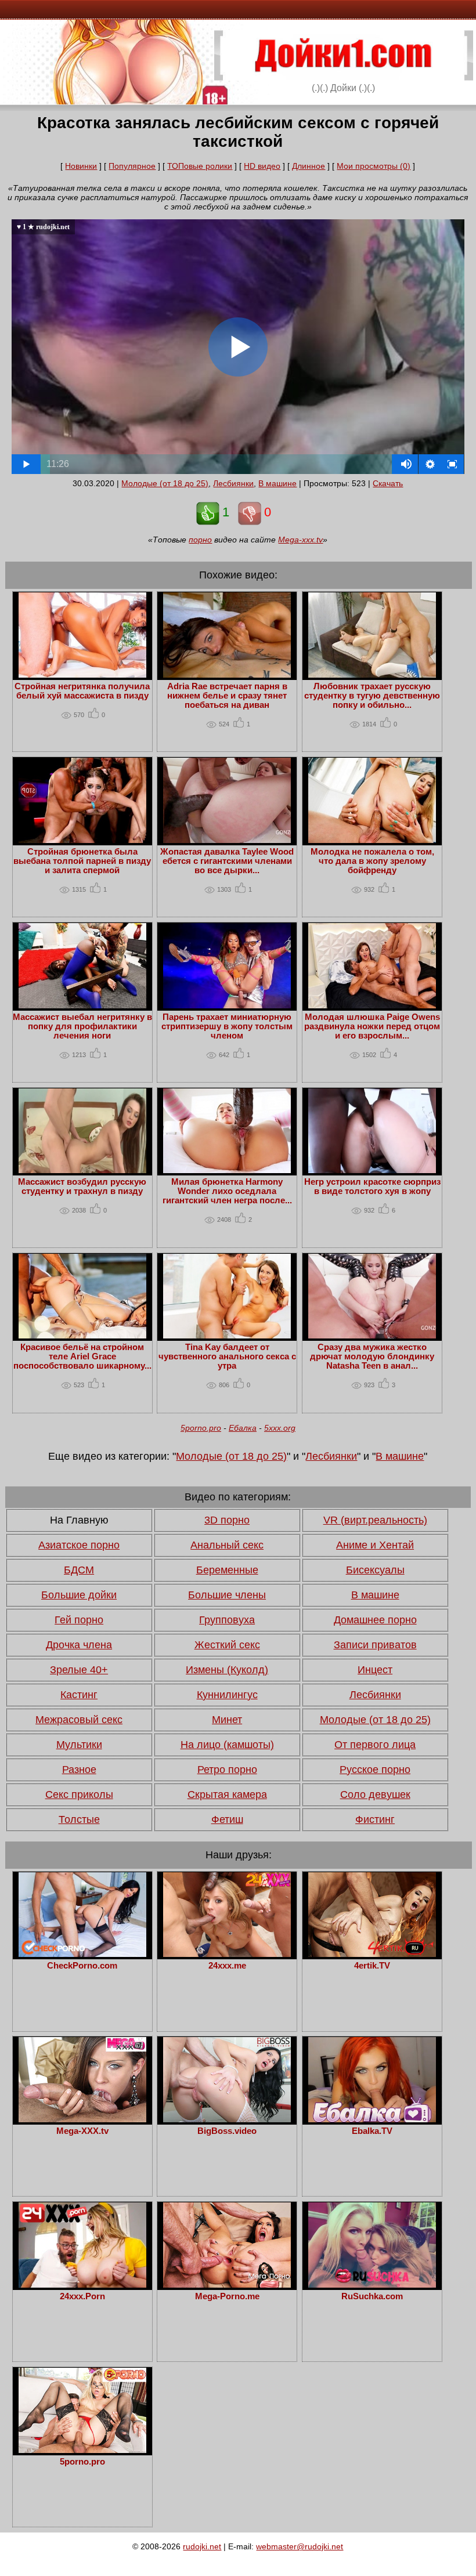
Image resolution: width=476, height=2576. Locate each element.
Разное (79, 1770)
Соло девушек (375, 1794)
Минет (227, 1720)
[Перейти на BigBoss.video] (227, 2119)
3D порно (227, 1520)
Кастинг (79, 1695)
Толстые (79, 1819)
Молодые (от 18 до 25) (165, 483)
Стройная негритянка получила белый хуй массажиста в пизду (82, 691)
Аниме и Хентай (375, 1545)
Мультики (79, 1745)
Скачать (388, 483)
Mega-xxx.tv (300, 540)
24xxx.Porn (82, 2296)
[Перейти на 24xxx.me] (227, 1954)
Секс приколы (79, 1794)
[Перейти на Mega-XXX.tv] (82, 2119)
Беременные (227, 1570)
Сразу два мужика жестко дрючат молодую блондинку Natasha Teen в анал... (372, 1356)
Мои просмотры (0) (374, 166)
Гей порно (79, 1620)
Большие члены (227, 1595)
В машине (277, 483)
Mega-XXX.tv (82, 2131)
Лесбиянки (233, 483)
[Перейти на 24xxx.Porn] (82, 2285)
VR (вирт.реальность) (375, 1520)
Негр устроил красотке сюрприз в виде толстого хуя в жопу (372, 1186)
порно (200, 540)
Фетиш (227, 1819)
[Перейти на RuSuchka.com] (372, 2285)
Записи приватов (375, 1645)
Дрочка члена (79, 1645)
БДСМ (79, 1570)
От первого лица (375, 1745)
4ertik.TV (372, 1966)
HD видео (262, 166)
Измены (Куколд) (227, 1670)
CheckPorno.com (82, 1966)
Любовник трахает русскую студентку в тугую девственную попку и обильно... (372, 696)
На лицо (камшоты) (227, 1745)
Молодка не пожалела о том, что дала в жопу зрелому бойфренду (372, 861)
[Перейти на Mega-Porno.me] (227, 2285)
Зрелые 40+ (79, 1670)
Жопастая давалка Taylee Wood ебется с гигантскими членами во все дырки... (227, 861)
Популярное (132, 166)
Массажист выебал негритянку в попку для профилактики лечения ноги (82, 1026)
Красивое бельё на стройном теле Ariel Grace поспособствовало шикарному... (82, 1356)
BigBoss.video (227, 2131)
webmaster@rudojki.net (300, 2546)
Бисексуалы (375, 1570)
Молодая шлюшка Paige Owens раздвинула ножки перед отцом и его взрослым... (372, 1026)
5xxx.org (280, 1428)
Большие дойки (79, 1595)
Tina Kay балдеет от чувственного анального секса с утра (227, 1356)
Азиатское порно (79, 1545)
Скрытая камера (227, 1794)
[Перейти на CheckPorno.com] (82, 1954)
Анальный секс (227, 1545)
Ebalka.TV (372, 2131)
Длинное (309, 166)
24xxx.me (227, 1966)
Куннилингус (227, 1695)
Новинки (81, 166)
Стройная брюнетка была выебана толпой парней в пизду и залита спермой (82, 861)
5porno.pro (201, 1428)
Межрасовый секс (79, 1720)
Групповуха (227, 1620)
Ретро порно (227, 1770)
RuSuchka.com (372, 2296)
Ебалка (243, 1428)
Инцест (375, 1670)
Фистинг (375, 1819)
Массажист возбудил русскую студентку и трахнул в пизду (82, 1186)
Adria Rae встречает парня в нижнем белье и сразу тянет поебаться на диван (227, 696)
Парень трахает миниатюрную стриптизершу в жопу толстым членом (227, 1026)
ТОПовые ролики (200, 166)
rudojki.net (202, 2546)
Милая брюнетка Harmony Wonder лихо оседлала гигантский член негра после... (227, 1191)
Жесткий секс (227, 1645)
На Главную (79, 1520)
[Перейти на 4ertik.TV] (372, 1954)
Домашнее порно (375, 1620)
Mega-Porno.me (227, 2296)
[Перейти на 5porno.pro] (82, 2450)
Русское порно (375, 1770)
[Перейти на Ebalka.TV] (372, 2119)
